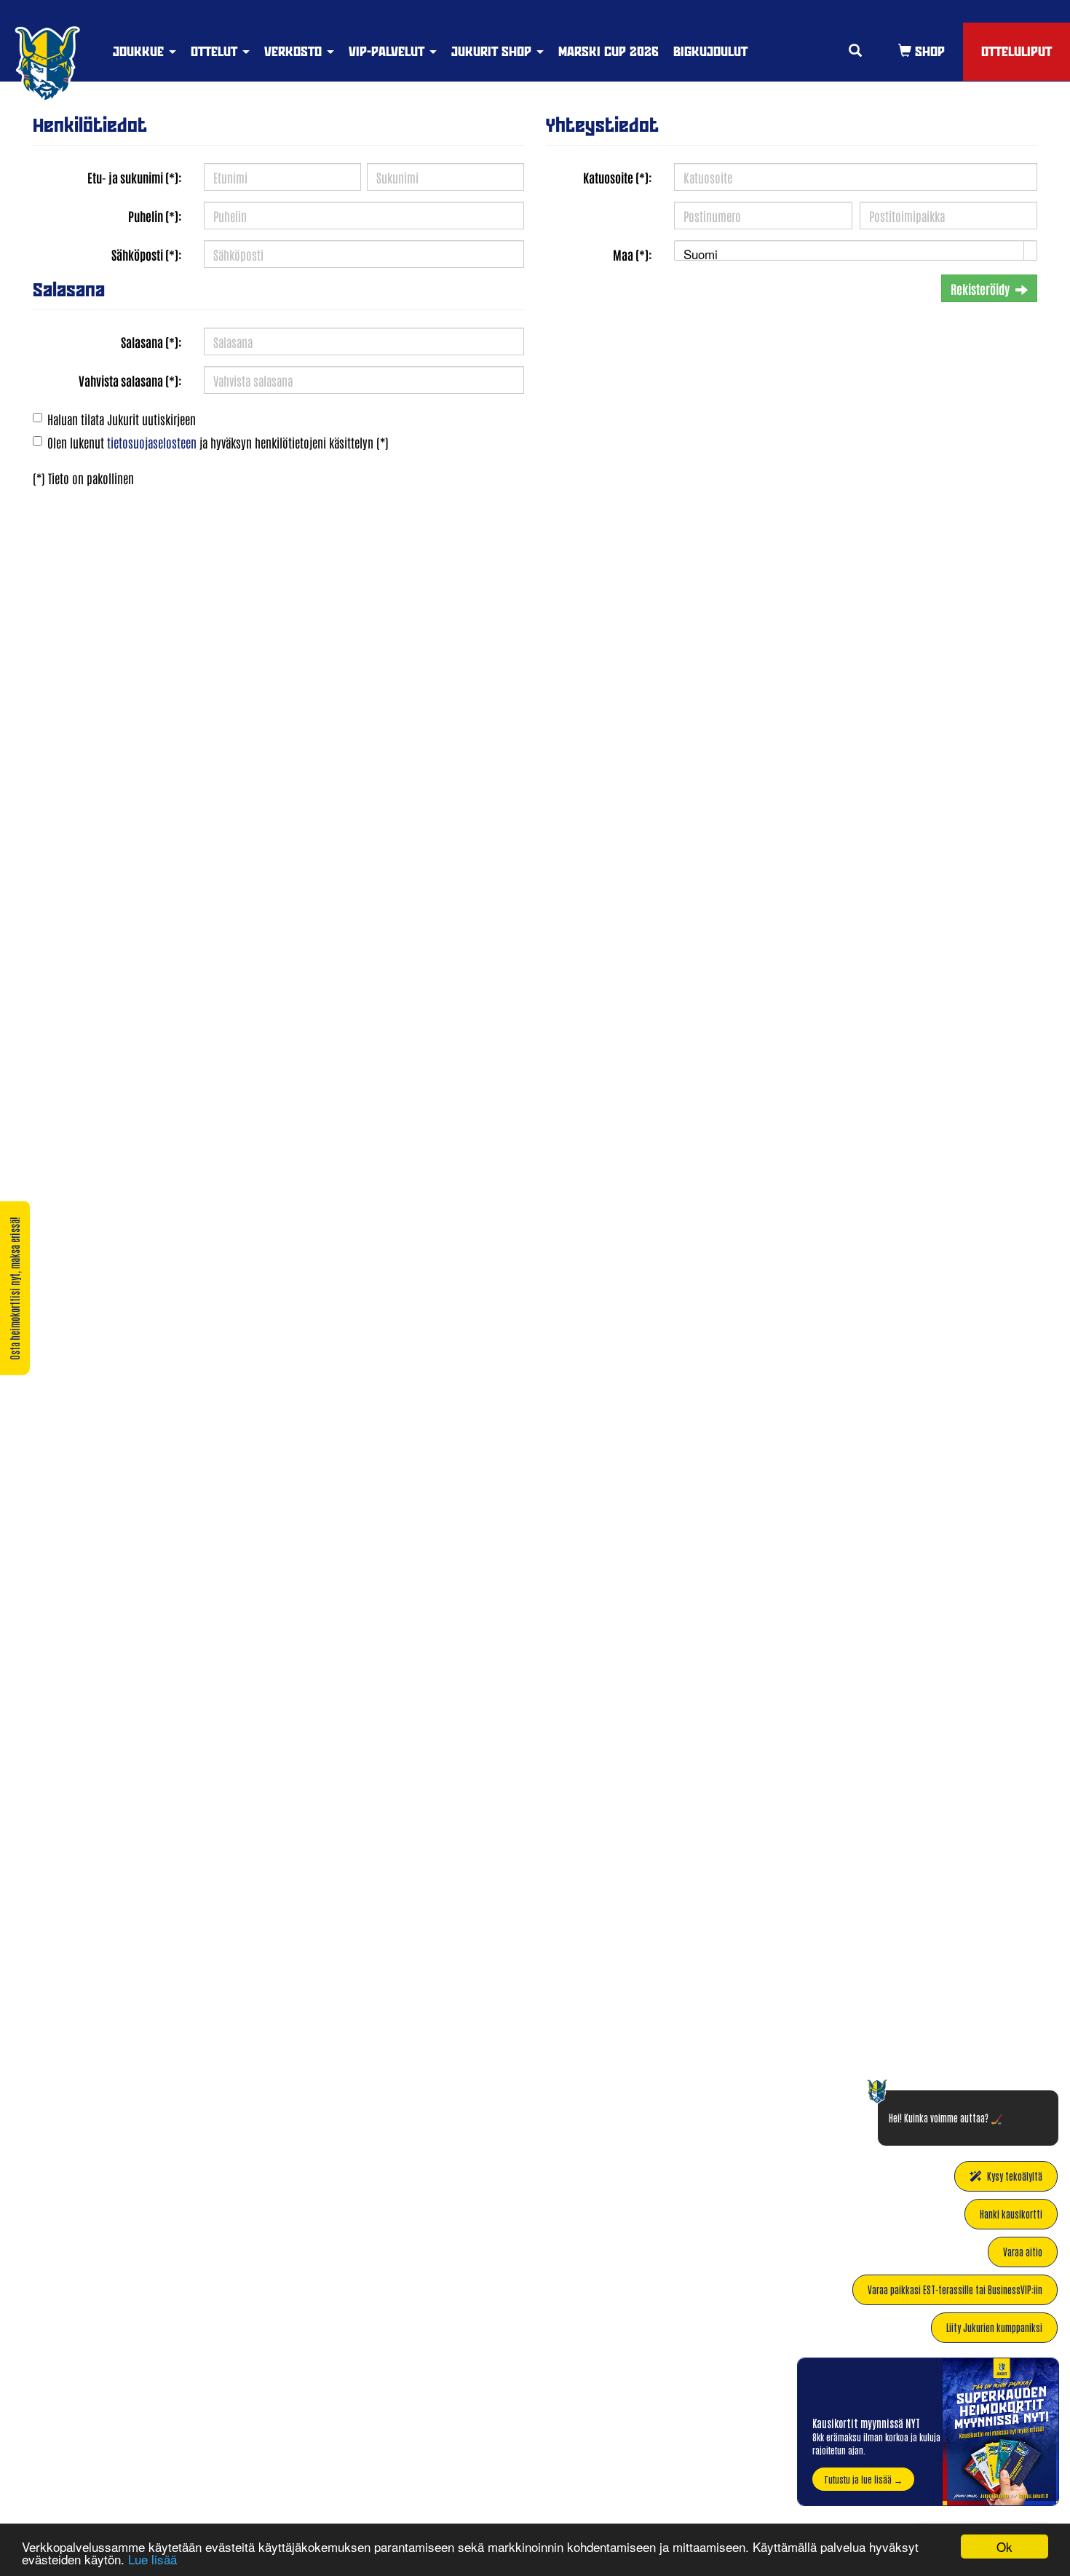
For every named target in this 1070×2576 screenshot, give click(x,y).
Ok (1004, 2547)
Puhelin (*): (155, 216)
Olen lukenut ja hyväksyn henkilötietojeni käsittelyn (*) (218, 442)
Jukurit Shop (493, 51)
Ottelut (216, 51)
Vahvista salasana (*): (130, 380)
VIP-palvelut (388, 51)
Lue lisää (152, 2559)
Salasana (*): (151, 341)
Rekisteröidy (980, 288)
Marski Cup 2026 (609, 51)
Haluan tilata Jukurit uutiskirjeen (122, 419)
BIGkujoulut (710, 51)
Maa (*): (633, 254)
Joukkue (140, 51)
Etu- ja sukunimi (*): (135, 177)
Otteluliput (1016, 51)
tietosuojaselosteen (152, 442)
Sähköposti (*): (147, 254)
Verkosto (295, 51)
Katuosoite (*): (618, 177)
